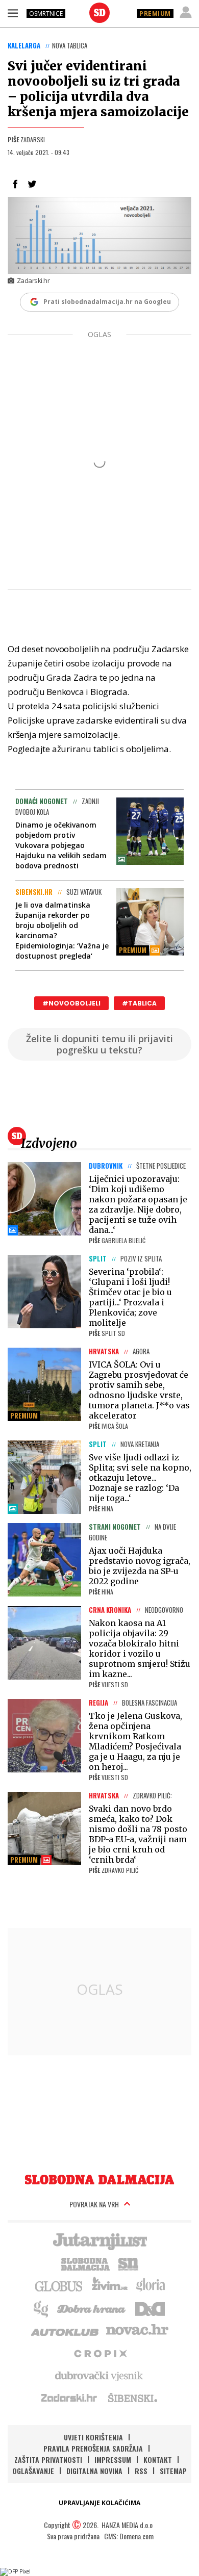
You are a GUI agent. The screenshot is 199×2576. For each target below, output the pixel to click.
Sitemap (173, 2471)
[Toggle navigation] (13, 13)
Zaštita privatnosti (48, 2459)
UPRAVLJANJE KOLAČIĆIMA (99, 2503)
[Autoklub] (65, 2330)
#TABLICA (139, 1003)
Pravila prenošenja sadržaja (93, 2448)
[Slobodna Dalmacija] (99, 13)
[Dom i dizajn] (150, 2308)
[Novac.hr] (137, 2330)
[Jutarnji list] (99, 2240)
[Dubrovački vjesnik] (99, 2375)
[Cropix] (100, 2353)
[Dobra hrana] (92, 2308)
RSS (141, 2471)
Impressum (113, 2459)
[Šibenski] (132, 2398)
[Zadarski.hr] (69, 2398)
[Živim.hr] (110, 2285)
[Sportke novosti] (129, 2263)
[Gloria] (150, 2285)
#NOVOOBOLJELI (71, 1003)
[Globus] (59, 2285)
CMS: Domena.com (129, 2536)
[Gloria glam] (42, 2308)
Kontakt (158, 2459)
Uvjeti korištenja (93, 2437)
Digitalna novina (94, 2471)
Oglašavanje (33, 2471)
